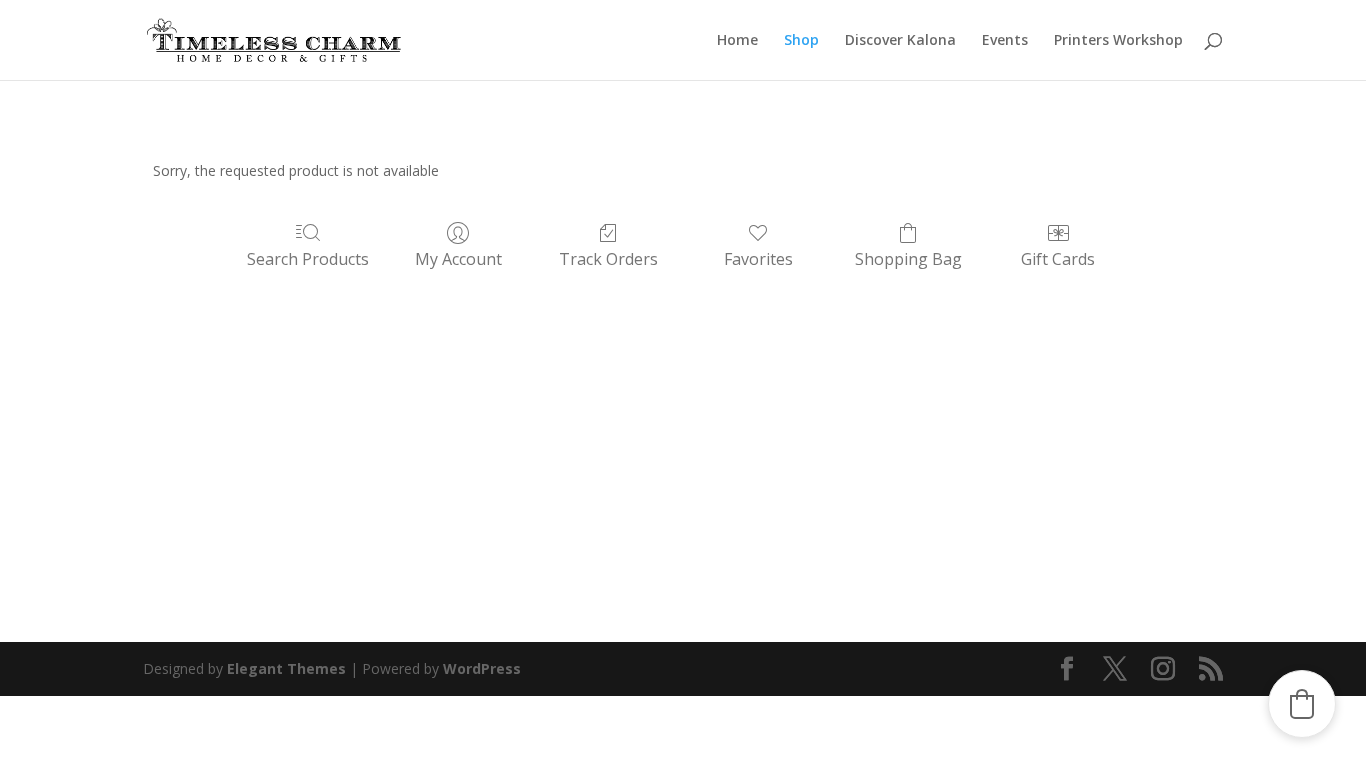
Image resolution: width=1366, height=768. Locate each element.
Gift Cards (1058, 258)
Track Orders (608, 258)
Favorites (758, 258)
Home (737, 41)
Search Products (308, 258)
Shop (801, 41)
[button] (1302, 704)
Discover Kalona (900, 41)
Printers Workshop (1118, 41)
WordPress (482, 668)
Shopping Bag (908, 258)
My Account (458, 258)
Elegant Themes (286, 668)
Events (1005, 41)
